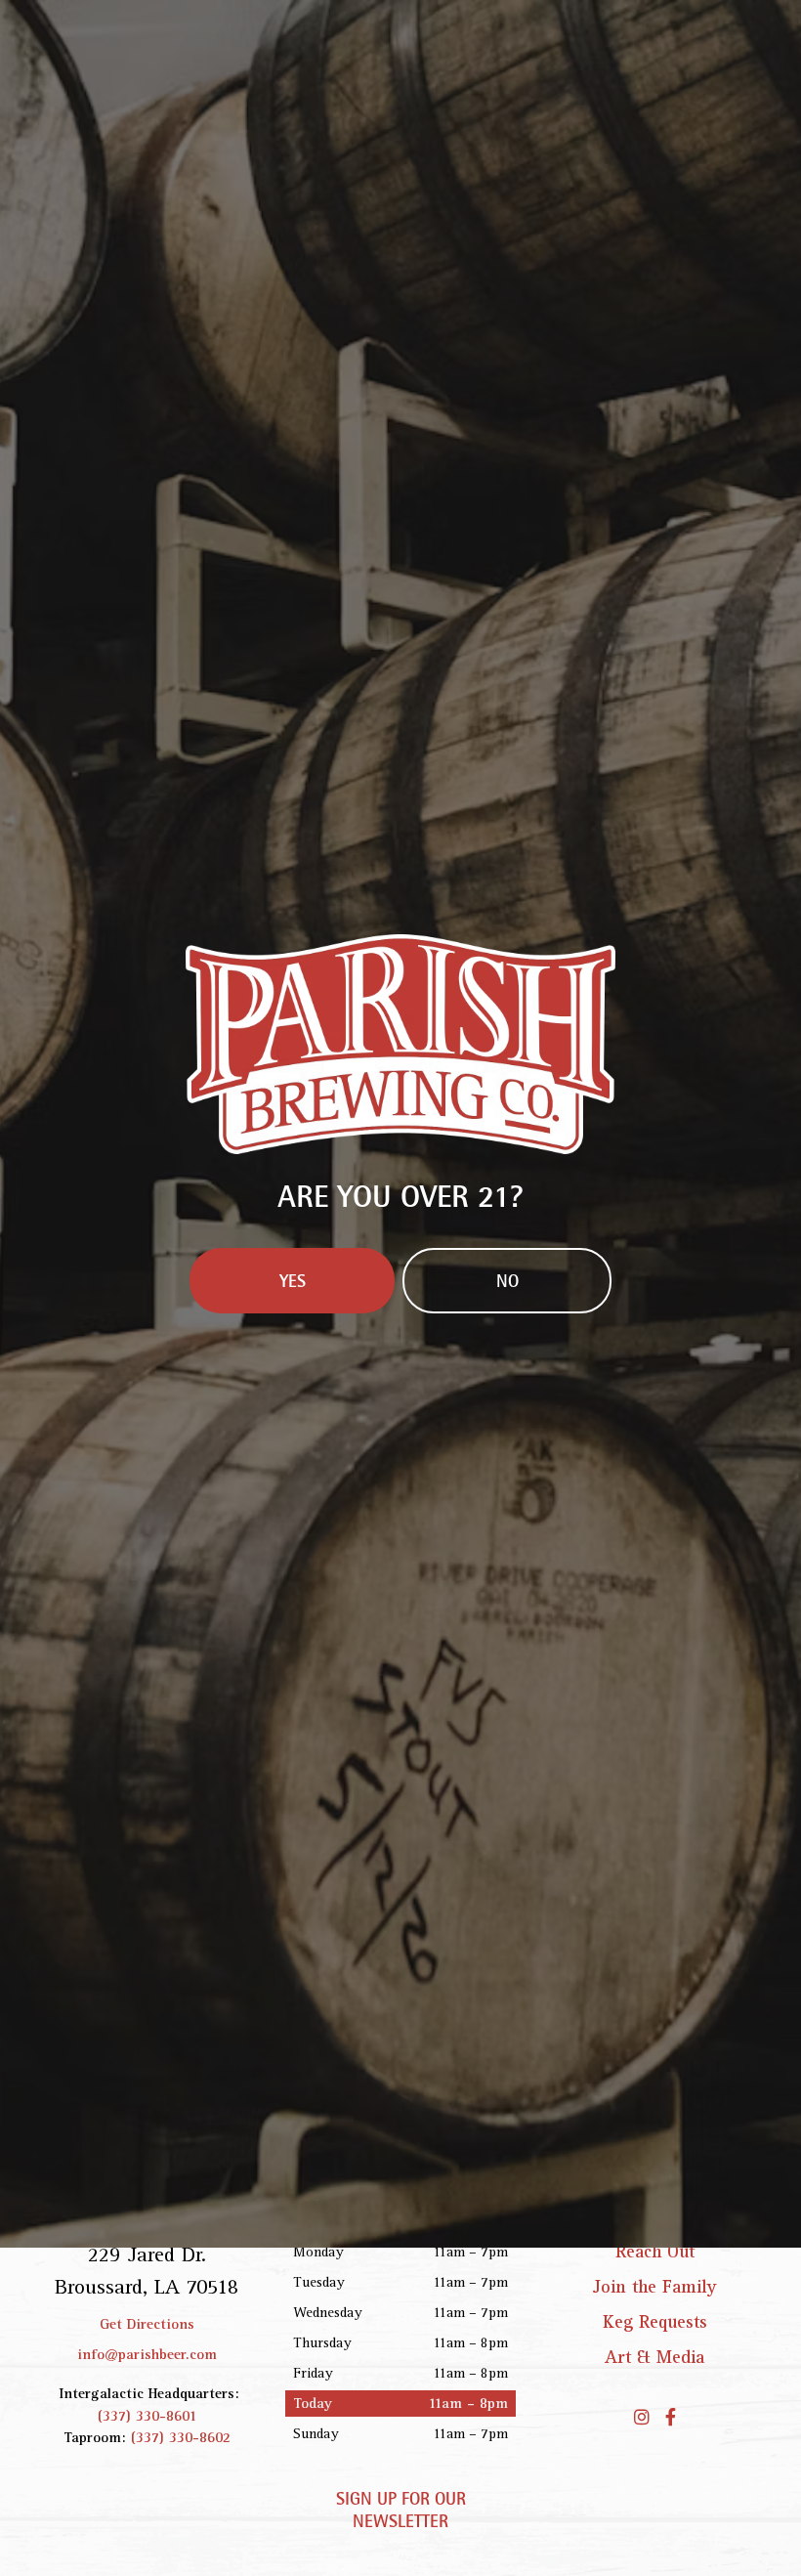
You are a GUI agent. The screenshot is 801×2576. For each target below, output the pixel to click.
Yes (293, 1447)
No (507, 1447)
